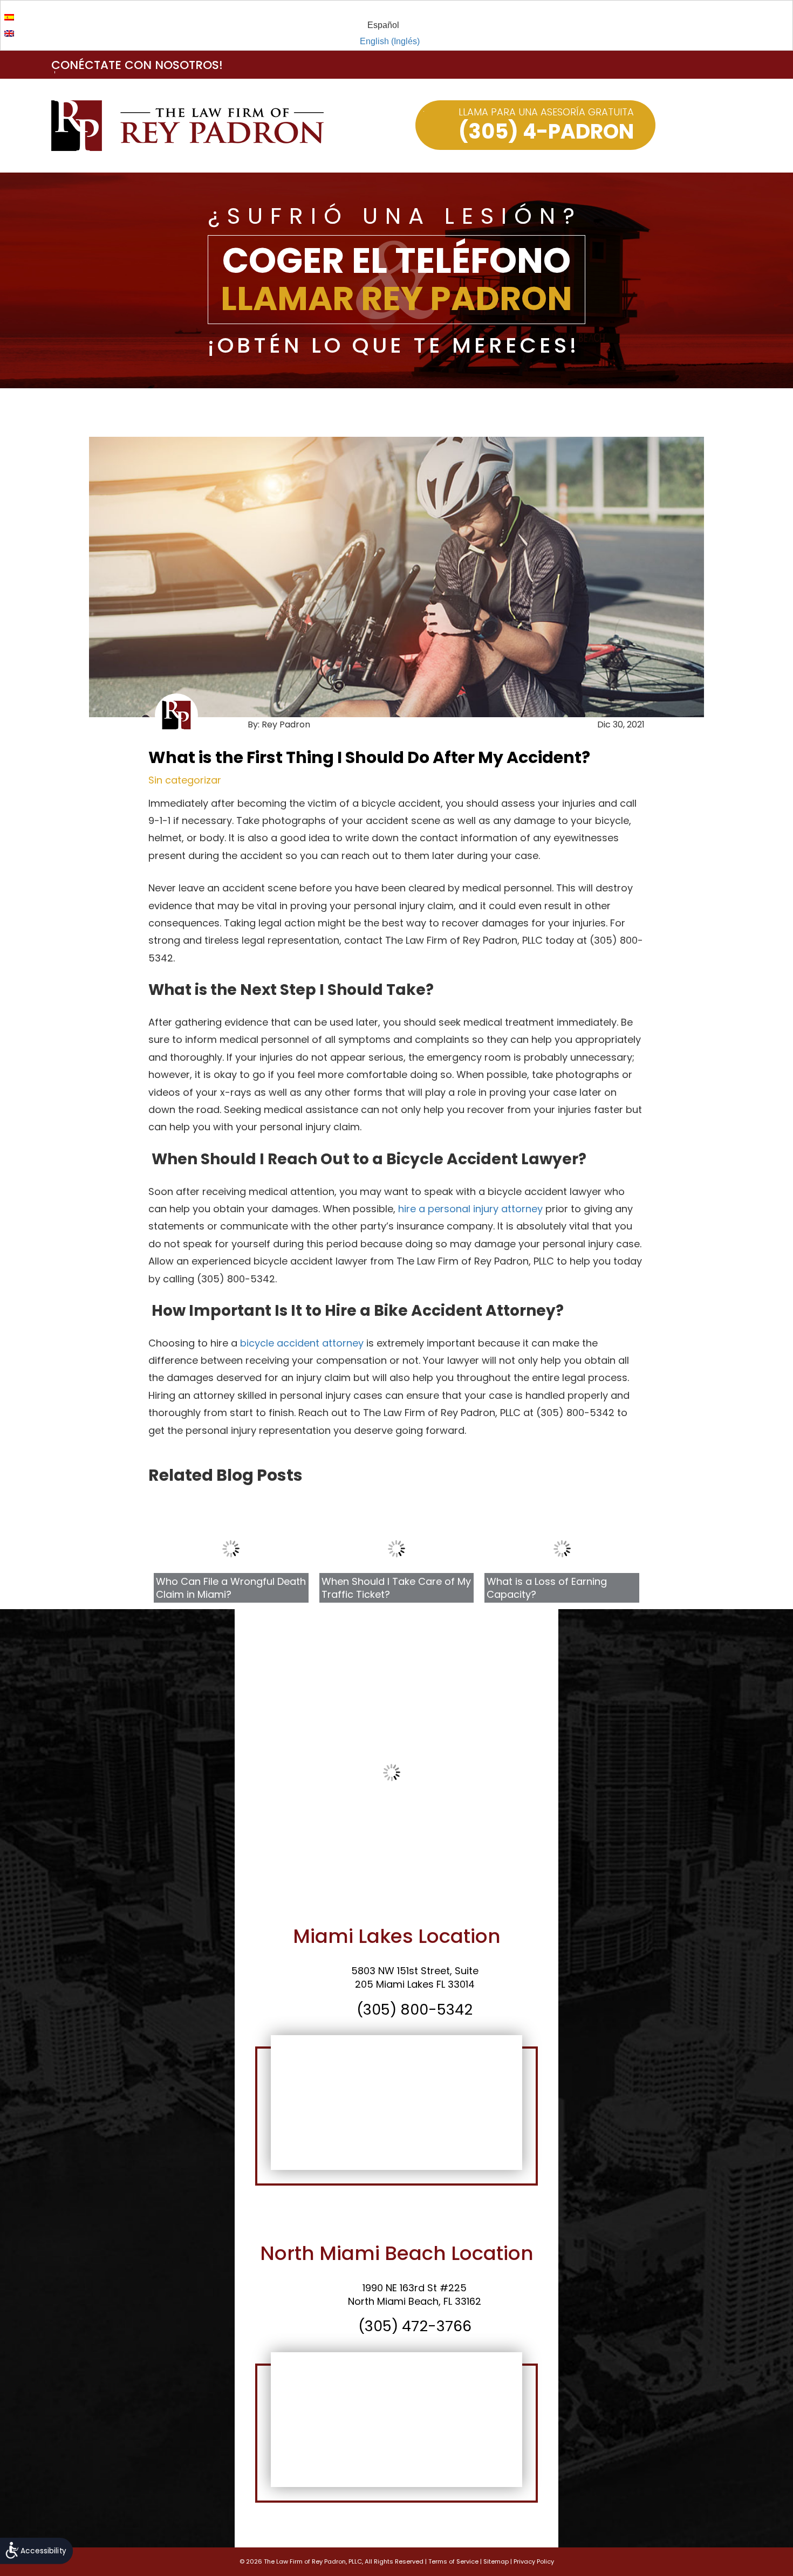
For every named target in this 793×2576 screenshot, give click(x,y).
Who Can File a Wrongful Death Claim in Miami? (231, 1588)
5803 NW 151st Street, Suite (415, 1971)
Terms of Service (453, 2561)
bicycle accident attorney (302, 1343)
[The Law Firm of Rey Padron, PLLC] (187, 126)
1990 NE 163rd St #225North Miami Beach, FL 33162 (415, 2295)
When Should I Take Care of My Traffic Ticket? (396, 1588)
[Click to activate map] (396, 2103)
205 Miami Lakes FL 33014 (415, 1984)
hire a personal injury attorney (470, 1209)
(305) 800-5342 (415, 2010)
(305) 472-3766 (415, 2326)
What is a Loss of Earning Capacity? (547, 1588)
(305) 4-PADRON (546, 131)
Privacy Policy (534, 2561)
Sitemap (496, 2561)
